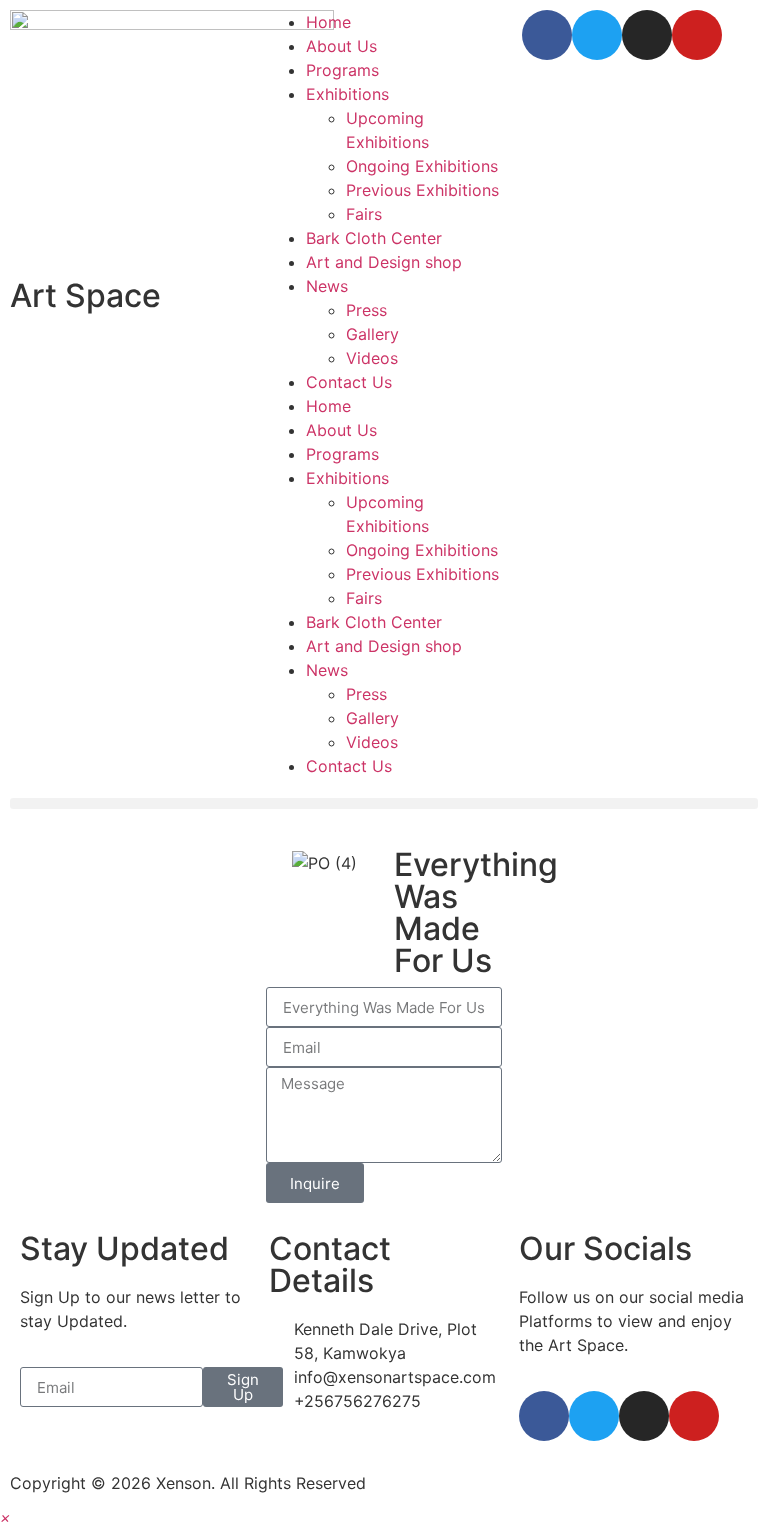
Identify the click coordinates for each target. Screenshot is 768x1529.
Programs (342, 70)
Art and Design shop (384, 262)
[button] (384, 803)
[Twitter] (597, 35)
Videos (372, 358)
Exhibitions (347, 94)
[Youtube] (697, 35)
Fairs (364, 214)
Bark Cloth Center (374, 238)
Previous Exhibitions (422, 190)
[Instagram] (647, 35)
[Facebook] (547, 35)
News (327, 286)
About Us (341, 46)
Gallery (372, 334)
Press (366, 310)
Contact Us (349, 382)
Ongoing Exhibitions (422, 166)
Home (328, 22)
